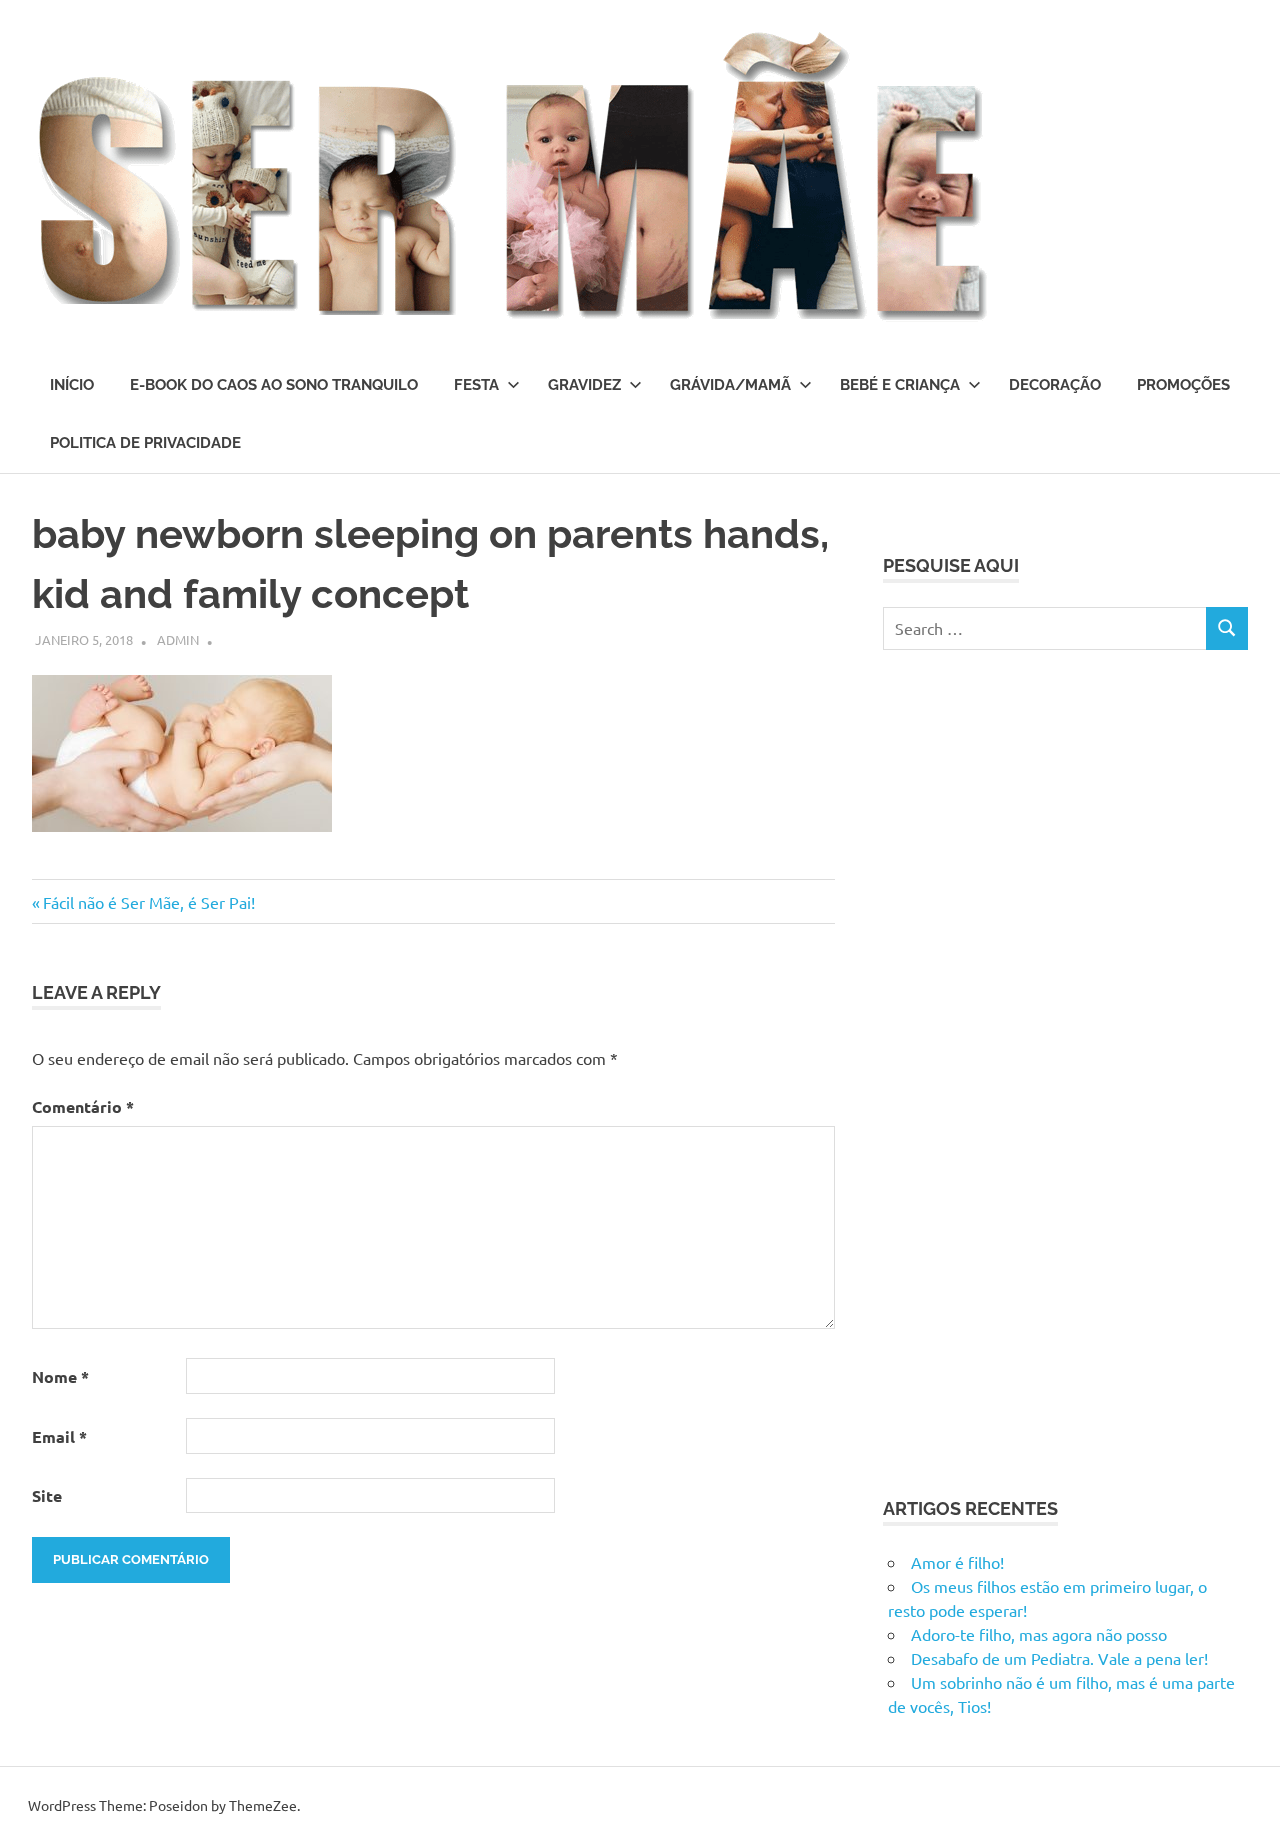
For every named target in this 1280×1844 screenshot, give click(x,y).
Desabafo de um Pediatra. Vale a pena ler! (1059, 1658)
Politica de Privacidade (145, 443)
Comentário (83, 1106)
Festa (476, 385)
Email (59, 1436)
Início (72, 385)
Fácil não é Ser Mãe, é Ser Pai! (148, 902)
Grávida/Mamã (730, 385)
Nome (60, 1376)
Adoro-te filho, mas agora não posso (1039, 1634)
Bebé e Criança (900, 385)
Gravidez (584, 385)
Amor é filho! (957, 1562)
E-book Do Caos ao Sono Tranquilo (274, 385)
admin (178, 639)
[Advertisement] (1033, 1070)
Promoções (1183, 385)
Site (47, 1495)
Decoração (1055, 385)
